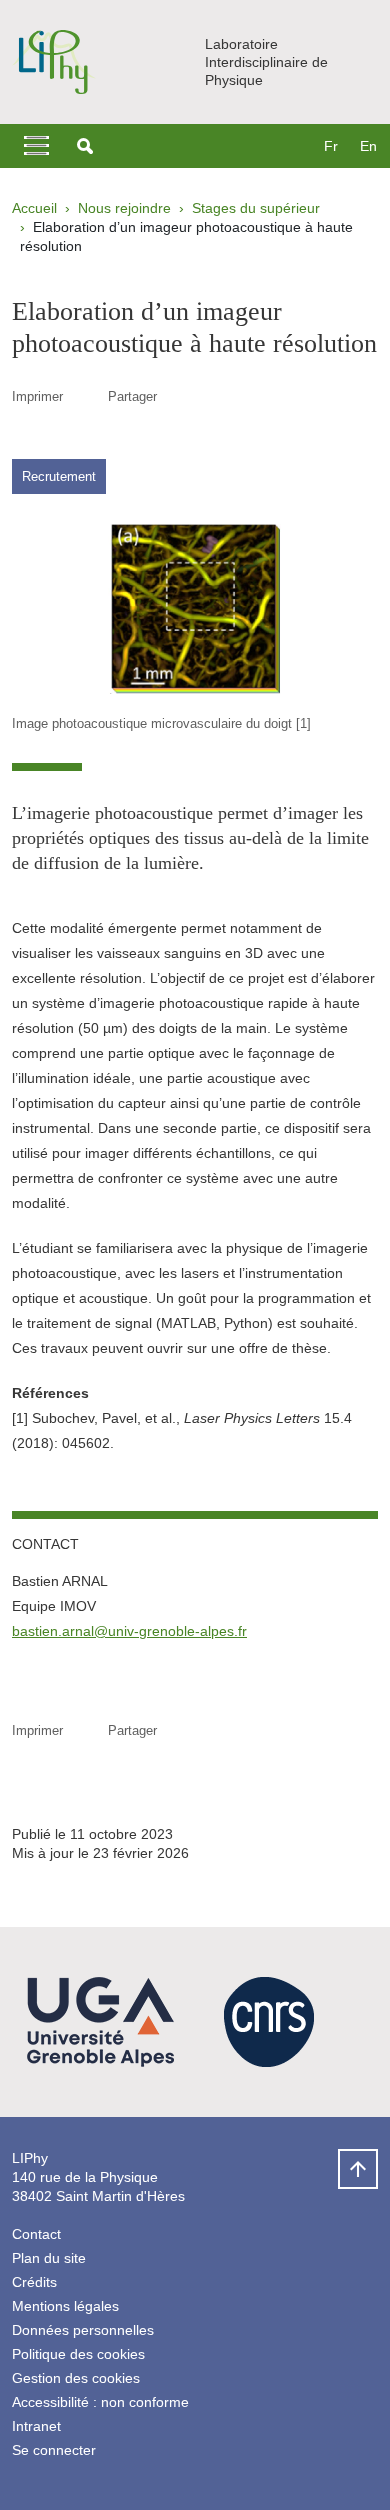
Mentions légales (65, 2306)
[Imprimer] (85, 396)
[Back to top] (358, 2169)
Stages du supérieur (256, 208)
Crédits (34, 2282)
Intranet (36, 2426)
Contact (36, 2234)
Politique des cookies (78, 2354)
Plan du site (49, 2258)
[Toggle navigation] (36, 146)
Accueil (34, 208)
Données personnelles (83, 2330)
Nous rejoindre (124, 208)
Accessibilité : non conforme (100, 2402)
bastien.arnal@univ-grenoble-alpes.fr (129, 1631)
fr (331, 146)
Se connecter (54, 2450)
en (368, 146)
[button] (85, 146)
